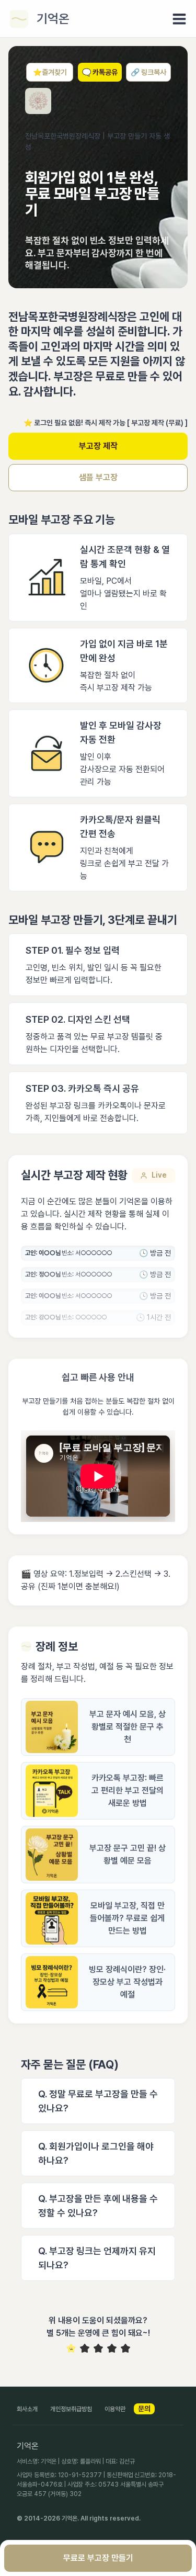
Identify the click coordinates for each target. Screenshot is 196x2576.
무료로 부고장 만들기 (98, 2558)
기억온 (53, 19)
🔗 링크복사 (148, 72)
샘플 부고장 (98, 477)
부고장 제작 (98, 446)
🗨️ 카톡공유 (100, 72)
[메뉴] (179, 19)
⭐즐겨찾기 (50, 72)
